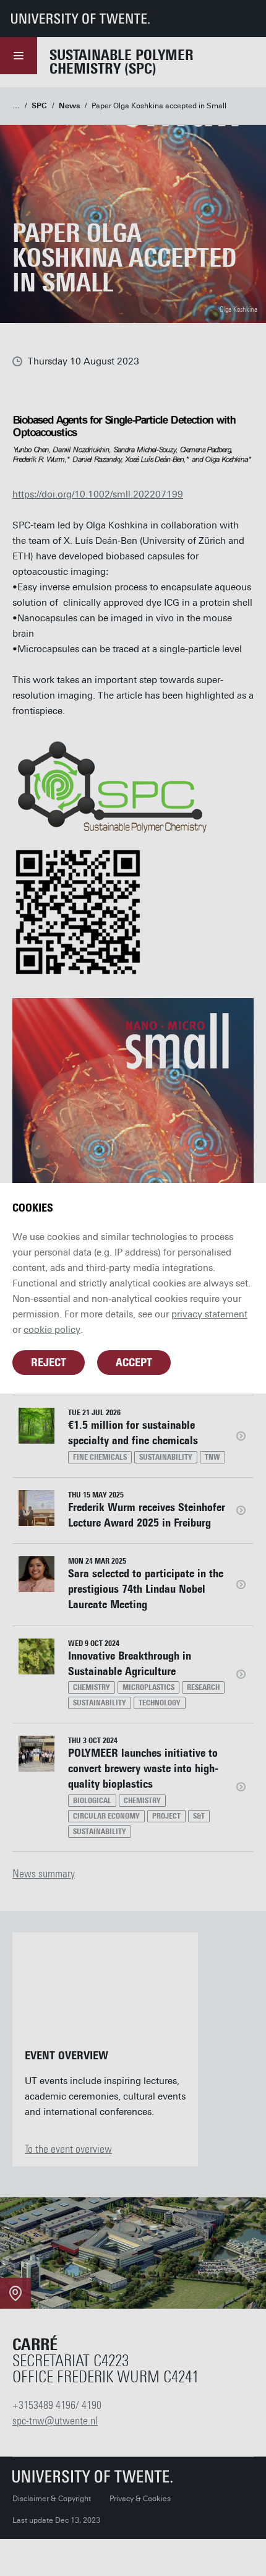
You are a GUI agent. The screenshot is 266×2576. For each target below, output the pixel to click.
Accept (134, 1363)
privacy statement (209, 1314)
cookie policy (52, 1330)
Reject (49, 1363)
